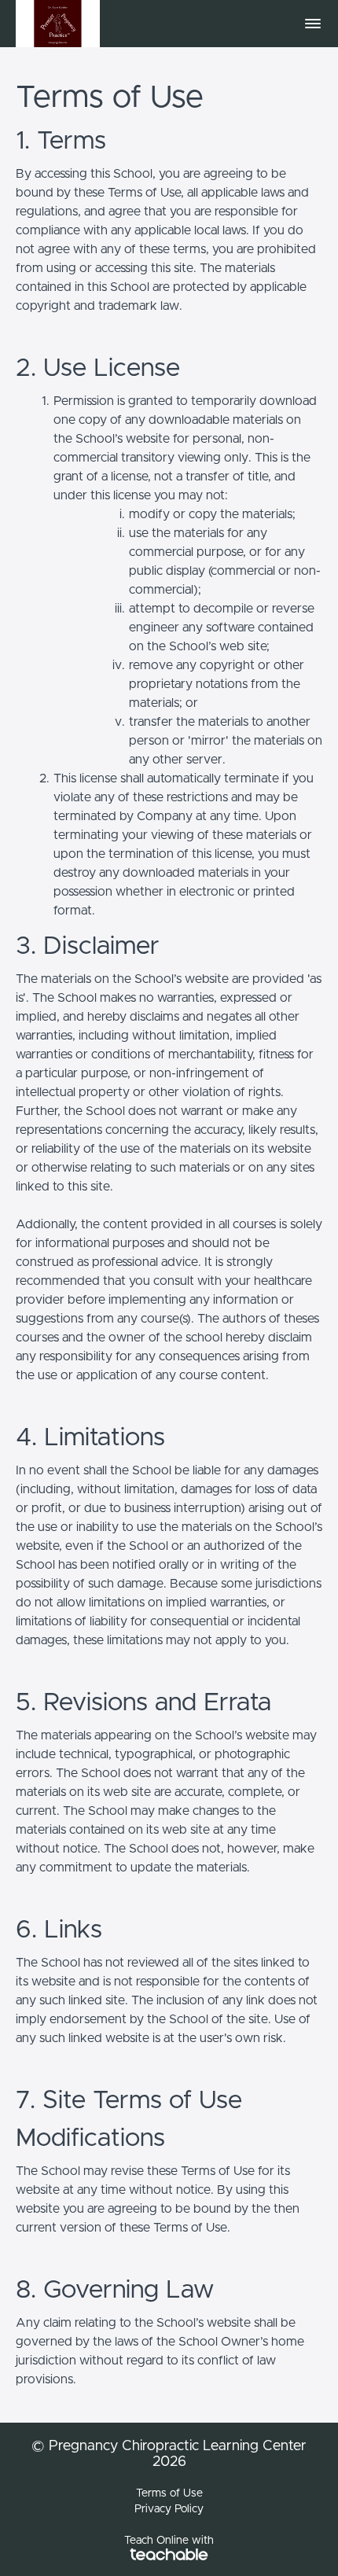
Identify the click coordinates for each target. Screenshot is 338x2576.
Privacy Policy (169, 2509)
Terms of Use (169, 2493)
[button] (313, 24)
